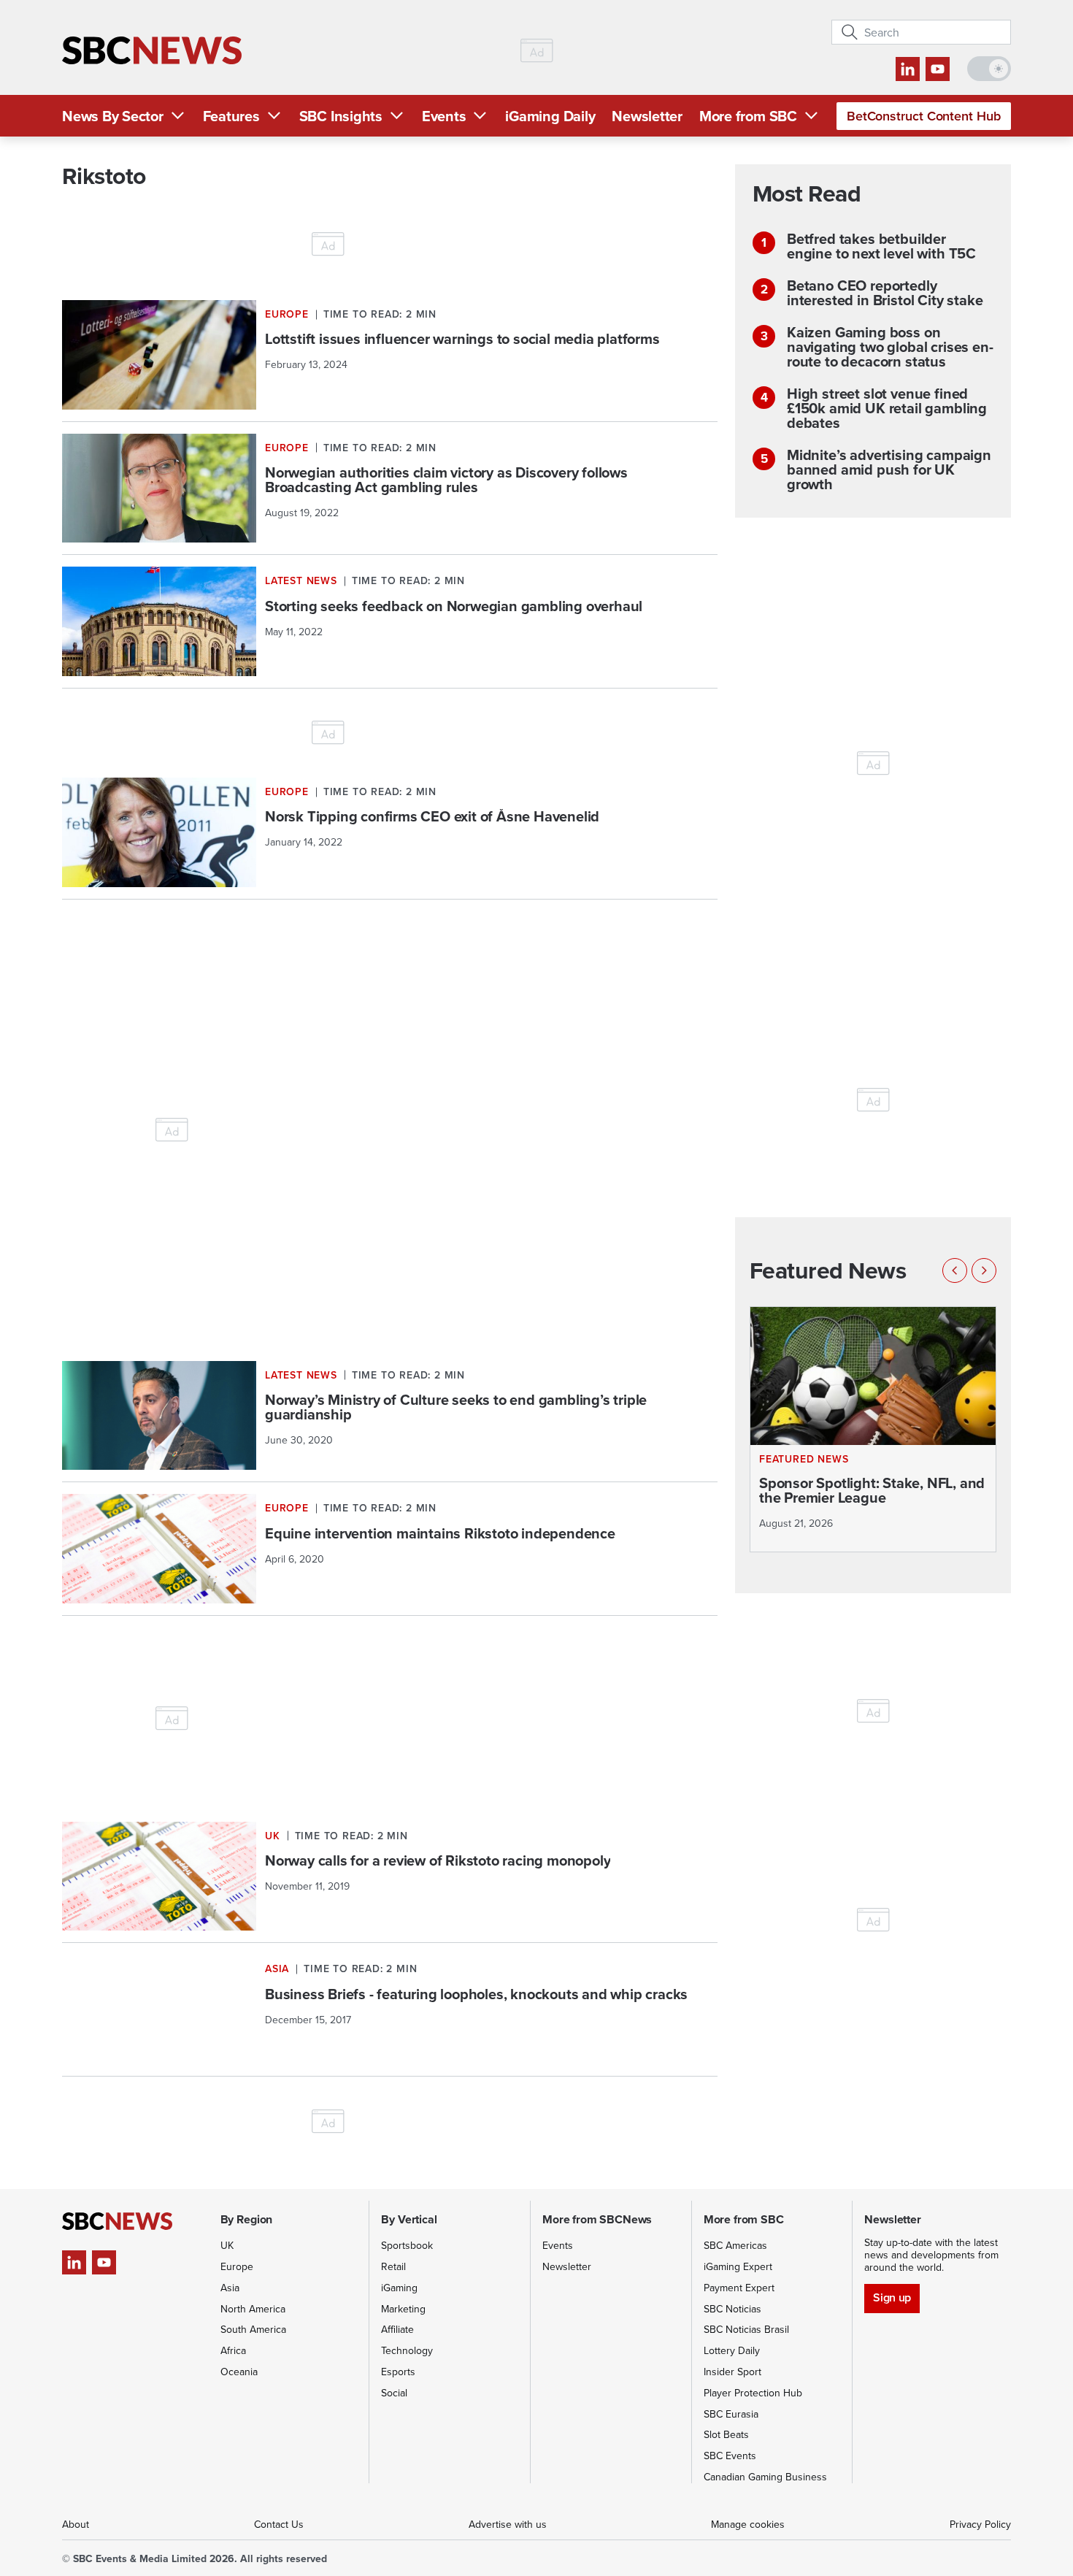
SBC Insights (341, 116)
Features (231, 116)
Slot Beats (726, 2434)
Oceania (239, 2372)
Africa (233, 2350)
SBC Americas (735, 2245)
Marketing (403, 2309)
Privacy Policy (980, 2524)
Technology (407, 2350)
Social (394, 2393)
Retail (393, 2266)
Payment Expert (739, 2288)
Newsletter (647, 116)
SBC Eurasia (731, 2414)
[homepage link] (152, 51)
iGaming (399, 2288)
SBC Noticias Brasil (746, 2329)
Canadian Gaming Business (765, 2477)
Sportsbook (407, 2245)
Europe (237, 2266)
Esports (398, 2372)
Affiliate (397, 2329)
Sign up (892, 2297)
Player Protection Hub (753, 2393)
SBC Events (730, 2456)
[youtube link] (938, 69)
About (76, 2524)
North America (253, 2309)
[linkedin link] (908, 69)
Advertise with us (508, 2524)
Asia (230, 2288)
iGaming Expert (738, 2266)
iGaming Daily (550, 116)
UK (227, 2245)
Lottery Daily (732, 2350)
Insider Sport (732, 2372)
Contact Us (279, 2524)
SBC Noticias (732, 2309)
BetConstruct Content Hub (924, 116)
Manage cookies (748, 2524)
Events (444, 116)
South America (253, 2329)
